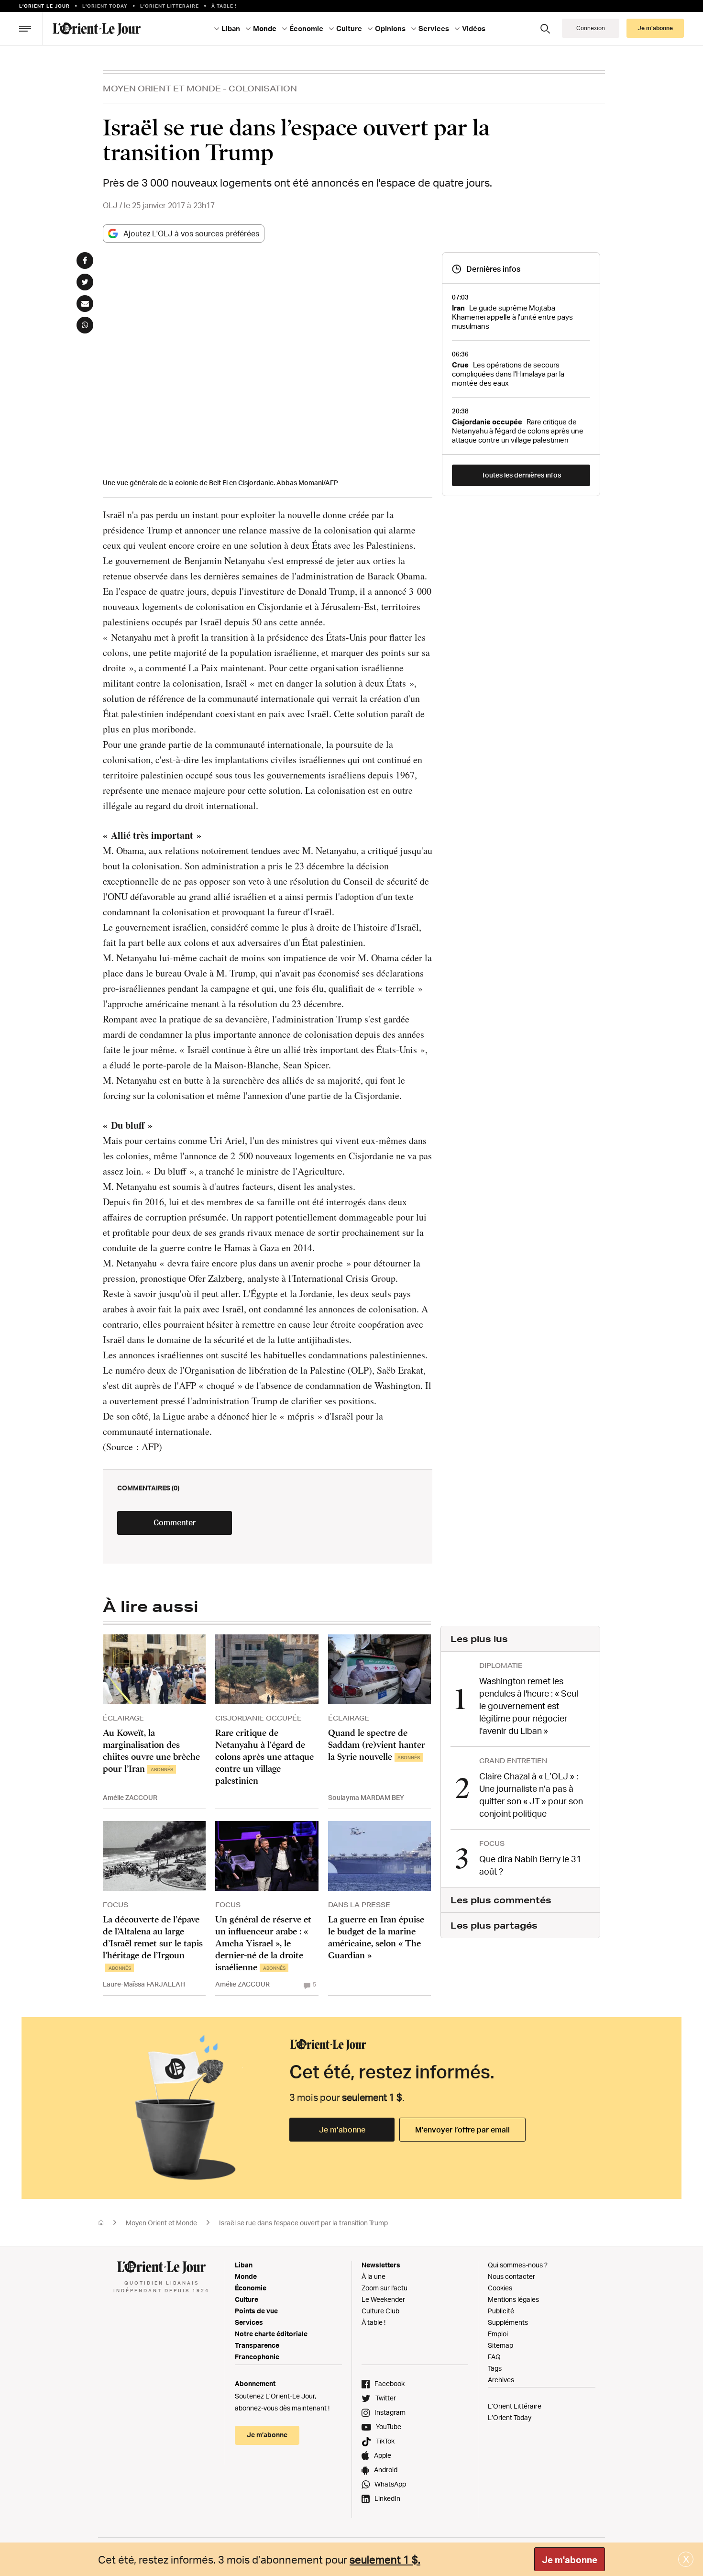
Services (249, 2322)
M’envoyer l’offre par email (462, 2130)
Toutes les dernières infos (521, 475)
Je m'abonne (570, 2560)
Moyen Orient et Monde (162, 88)
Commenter (175, 1522)
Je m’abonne (342, 2130)
